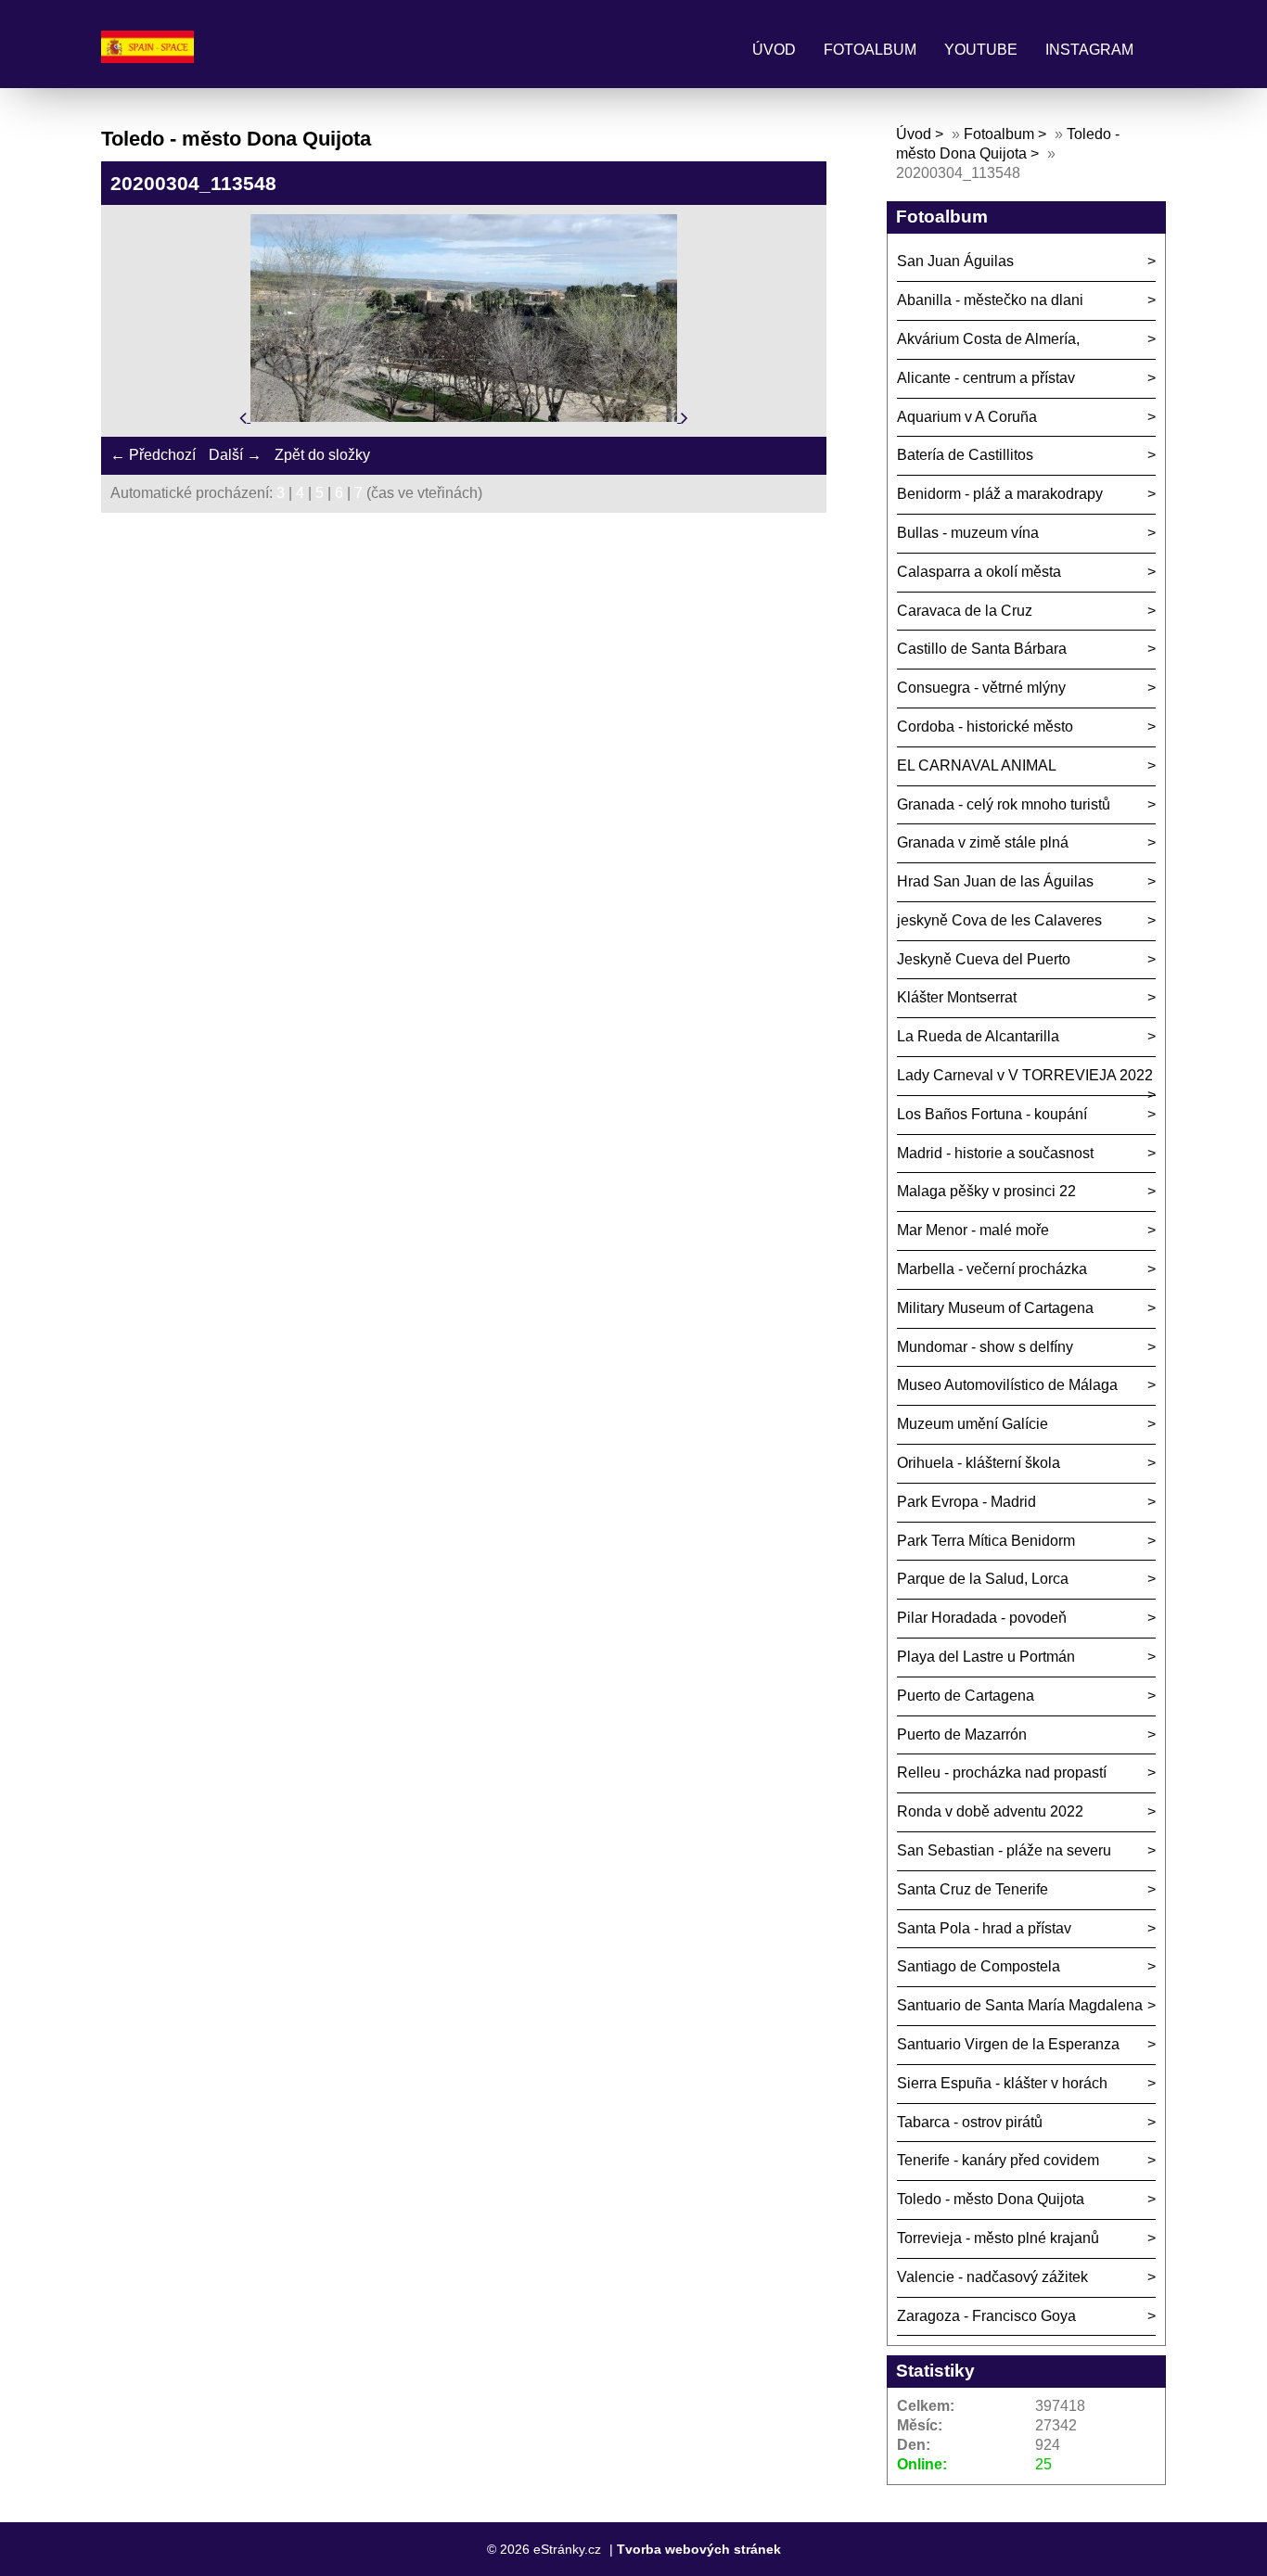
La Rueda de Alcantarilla (978, 1036)
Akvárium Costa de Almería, (988, 339)
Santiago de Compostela (979, 1966)
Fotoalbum (870, 50)
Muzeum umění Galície (973, 1424)
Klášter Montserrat (957, 997)
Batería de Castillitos (965, 455)
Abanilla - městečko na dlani (990, 300)
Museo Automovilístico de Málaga (1007, 1385)
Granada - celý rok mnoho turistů (1004, 804)
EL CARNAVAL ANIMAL (977, 765)
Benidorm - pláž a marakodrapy (1000, 494)
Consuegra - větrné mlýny (981, 688)
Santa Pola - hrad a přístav (984, 1928)
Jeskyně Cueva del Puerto (984, 959)
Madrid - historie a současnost (995, 1153)
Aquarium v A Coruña (967, 417)
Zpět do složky (322, 455)
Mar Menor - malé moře (973, 1230)
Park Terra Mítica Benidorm (986, 1541)
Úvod (774, 50)
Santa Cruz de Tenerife (973, 1889)
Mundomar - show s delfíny (985, 1347)
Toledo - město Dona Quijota (991, 2199)
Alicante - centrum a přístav (986, 378)
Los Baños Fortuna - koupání (992, 1114)
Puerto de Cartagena (966, 1696)
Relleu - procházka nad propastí (1002, 1773)
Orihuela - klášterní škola (979, 1463)
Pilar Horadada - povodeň (982, 1618)
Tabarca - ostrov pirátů (970, 2122)
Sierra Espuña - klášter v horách (1002, 2083)
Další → (235, 455)
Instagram (1089, 50)
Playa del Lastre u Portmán (986, 1657)
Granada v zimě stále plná (983, 842)
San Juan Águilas (955, 261)
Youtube (981, 50)
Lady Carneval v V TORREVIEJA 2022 (1025, 1075)
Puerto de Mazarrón (962, 1734)
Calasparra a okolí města (979, 572)
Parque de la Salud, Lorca (983, 1579)
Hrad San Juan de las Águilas (995, 881)
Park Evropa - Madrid (966, 1502)
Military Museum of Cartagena (995, 1308)
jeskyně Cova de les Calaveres (999, 920)
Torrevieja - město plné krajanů (998, 2238)
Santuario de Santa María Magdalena (1020, 2005)
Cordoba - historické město (985, 727)
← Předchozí (153, 455)
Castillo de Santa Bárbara (982, 649)
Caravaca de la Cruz (965, 611)
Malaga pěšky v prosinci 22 (986, 1191)
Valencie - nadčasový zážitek (992, 2277)
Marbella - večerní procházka (992, 1269)
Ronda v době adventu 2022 (990, 1811)
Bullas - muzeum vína (968, 533)
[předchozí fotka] (245, 417)
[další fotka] (685, 417)
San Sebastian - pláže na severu (1004, 1850)
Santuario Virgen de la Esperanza (1008, 2044)
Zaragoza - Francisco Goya (986, 2316)
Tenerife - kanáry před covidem (998, 2160)
